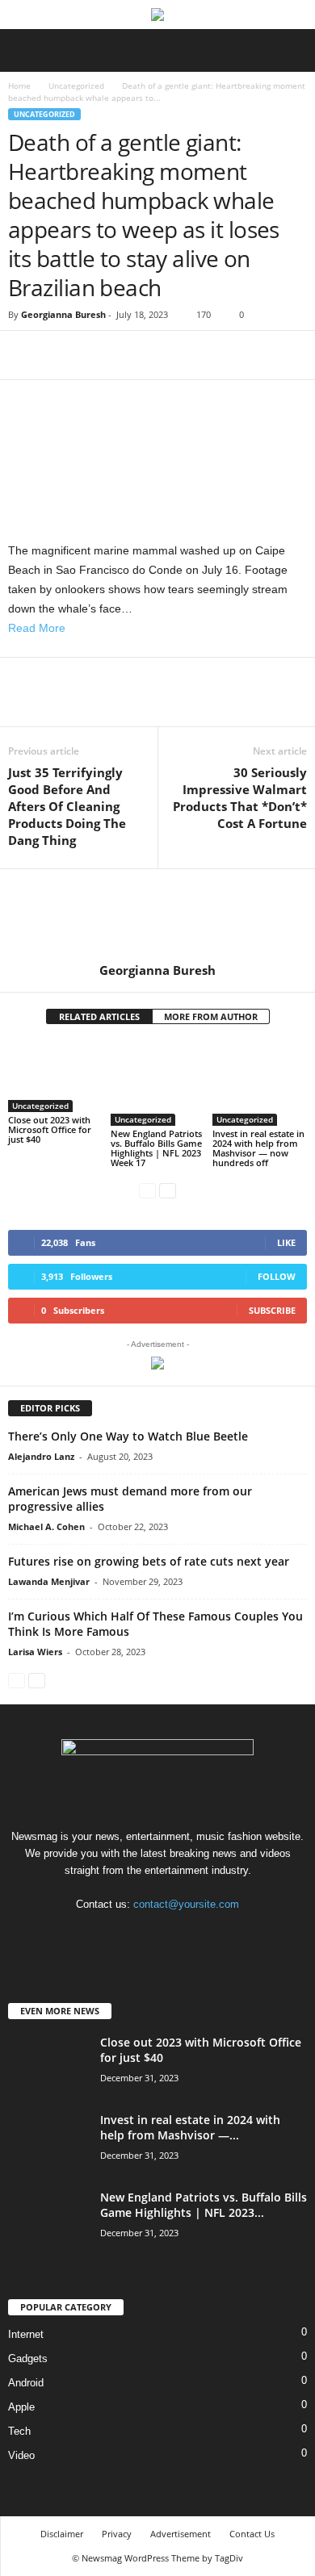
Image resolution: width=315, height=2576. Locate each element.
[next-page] (168, 1190)
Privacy (117, 2534)
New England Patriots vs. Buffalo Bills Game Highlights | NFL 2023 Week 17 (156, 1148)
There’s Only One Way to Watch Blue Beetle (128, 1436)
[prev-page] (147, 1190)
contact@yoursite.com (186, 1904)
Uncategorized (76, 86)
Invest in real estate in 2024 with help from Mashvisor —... (190, 2127)
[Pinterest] (99, 355)
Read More (37, 628)
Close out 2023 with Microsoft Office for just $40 (50, 1129)
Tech (19, 2431)
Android (26, 2383)
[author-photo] (157, 916)
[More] (174, 355)
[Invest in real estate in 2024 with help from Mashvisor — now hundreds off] (260, 1083)
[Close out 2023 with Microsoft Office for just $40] (55, 1076)
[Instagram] (176, 1936)
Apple (21, 2407)
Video (21, 2455)
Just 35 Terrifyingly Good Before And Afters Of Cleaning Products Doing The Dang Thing (67, 806)
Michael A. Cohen (46, 1526)
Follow (277, 1276)
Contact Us (252, 2534)
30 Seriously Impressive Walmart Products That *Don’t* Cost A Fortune (240, 798)
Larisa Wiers (35, 1652)
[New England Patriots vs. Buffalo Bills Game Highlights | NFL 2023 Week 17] (158, 1083)
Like (286, 1242)
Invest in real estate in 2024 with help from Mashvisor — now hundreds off (258, 1148)
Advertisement (181, 2534)
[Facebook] (24, 355)
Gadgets (28, 2359)
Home (19, 86)
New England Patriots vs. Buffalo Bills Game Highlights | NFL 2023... (204, 2205)
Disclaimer (62, 2534)
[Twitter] (61, 355)
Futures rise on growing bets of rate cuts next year (149, 1561)
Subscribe (272, 1310)
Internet (26, 2334)
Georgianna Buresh (63, 314)
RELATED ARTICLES (99, 1016)
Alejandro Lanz (41, 1456)
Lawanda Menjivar (49, 1581)
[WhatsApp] (136, 355)
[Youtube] (207, 1936)
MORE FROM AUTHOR (211, 1016)
